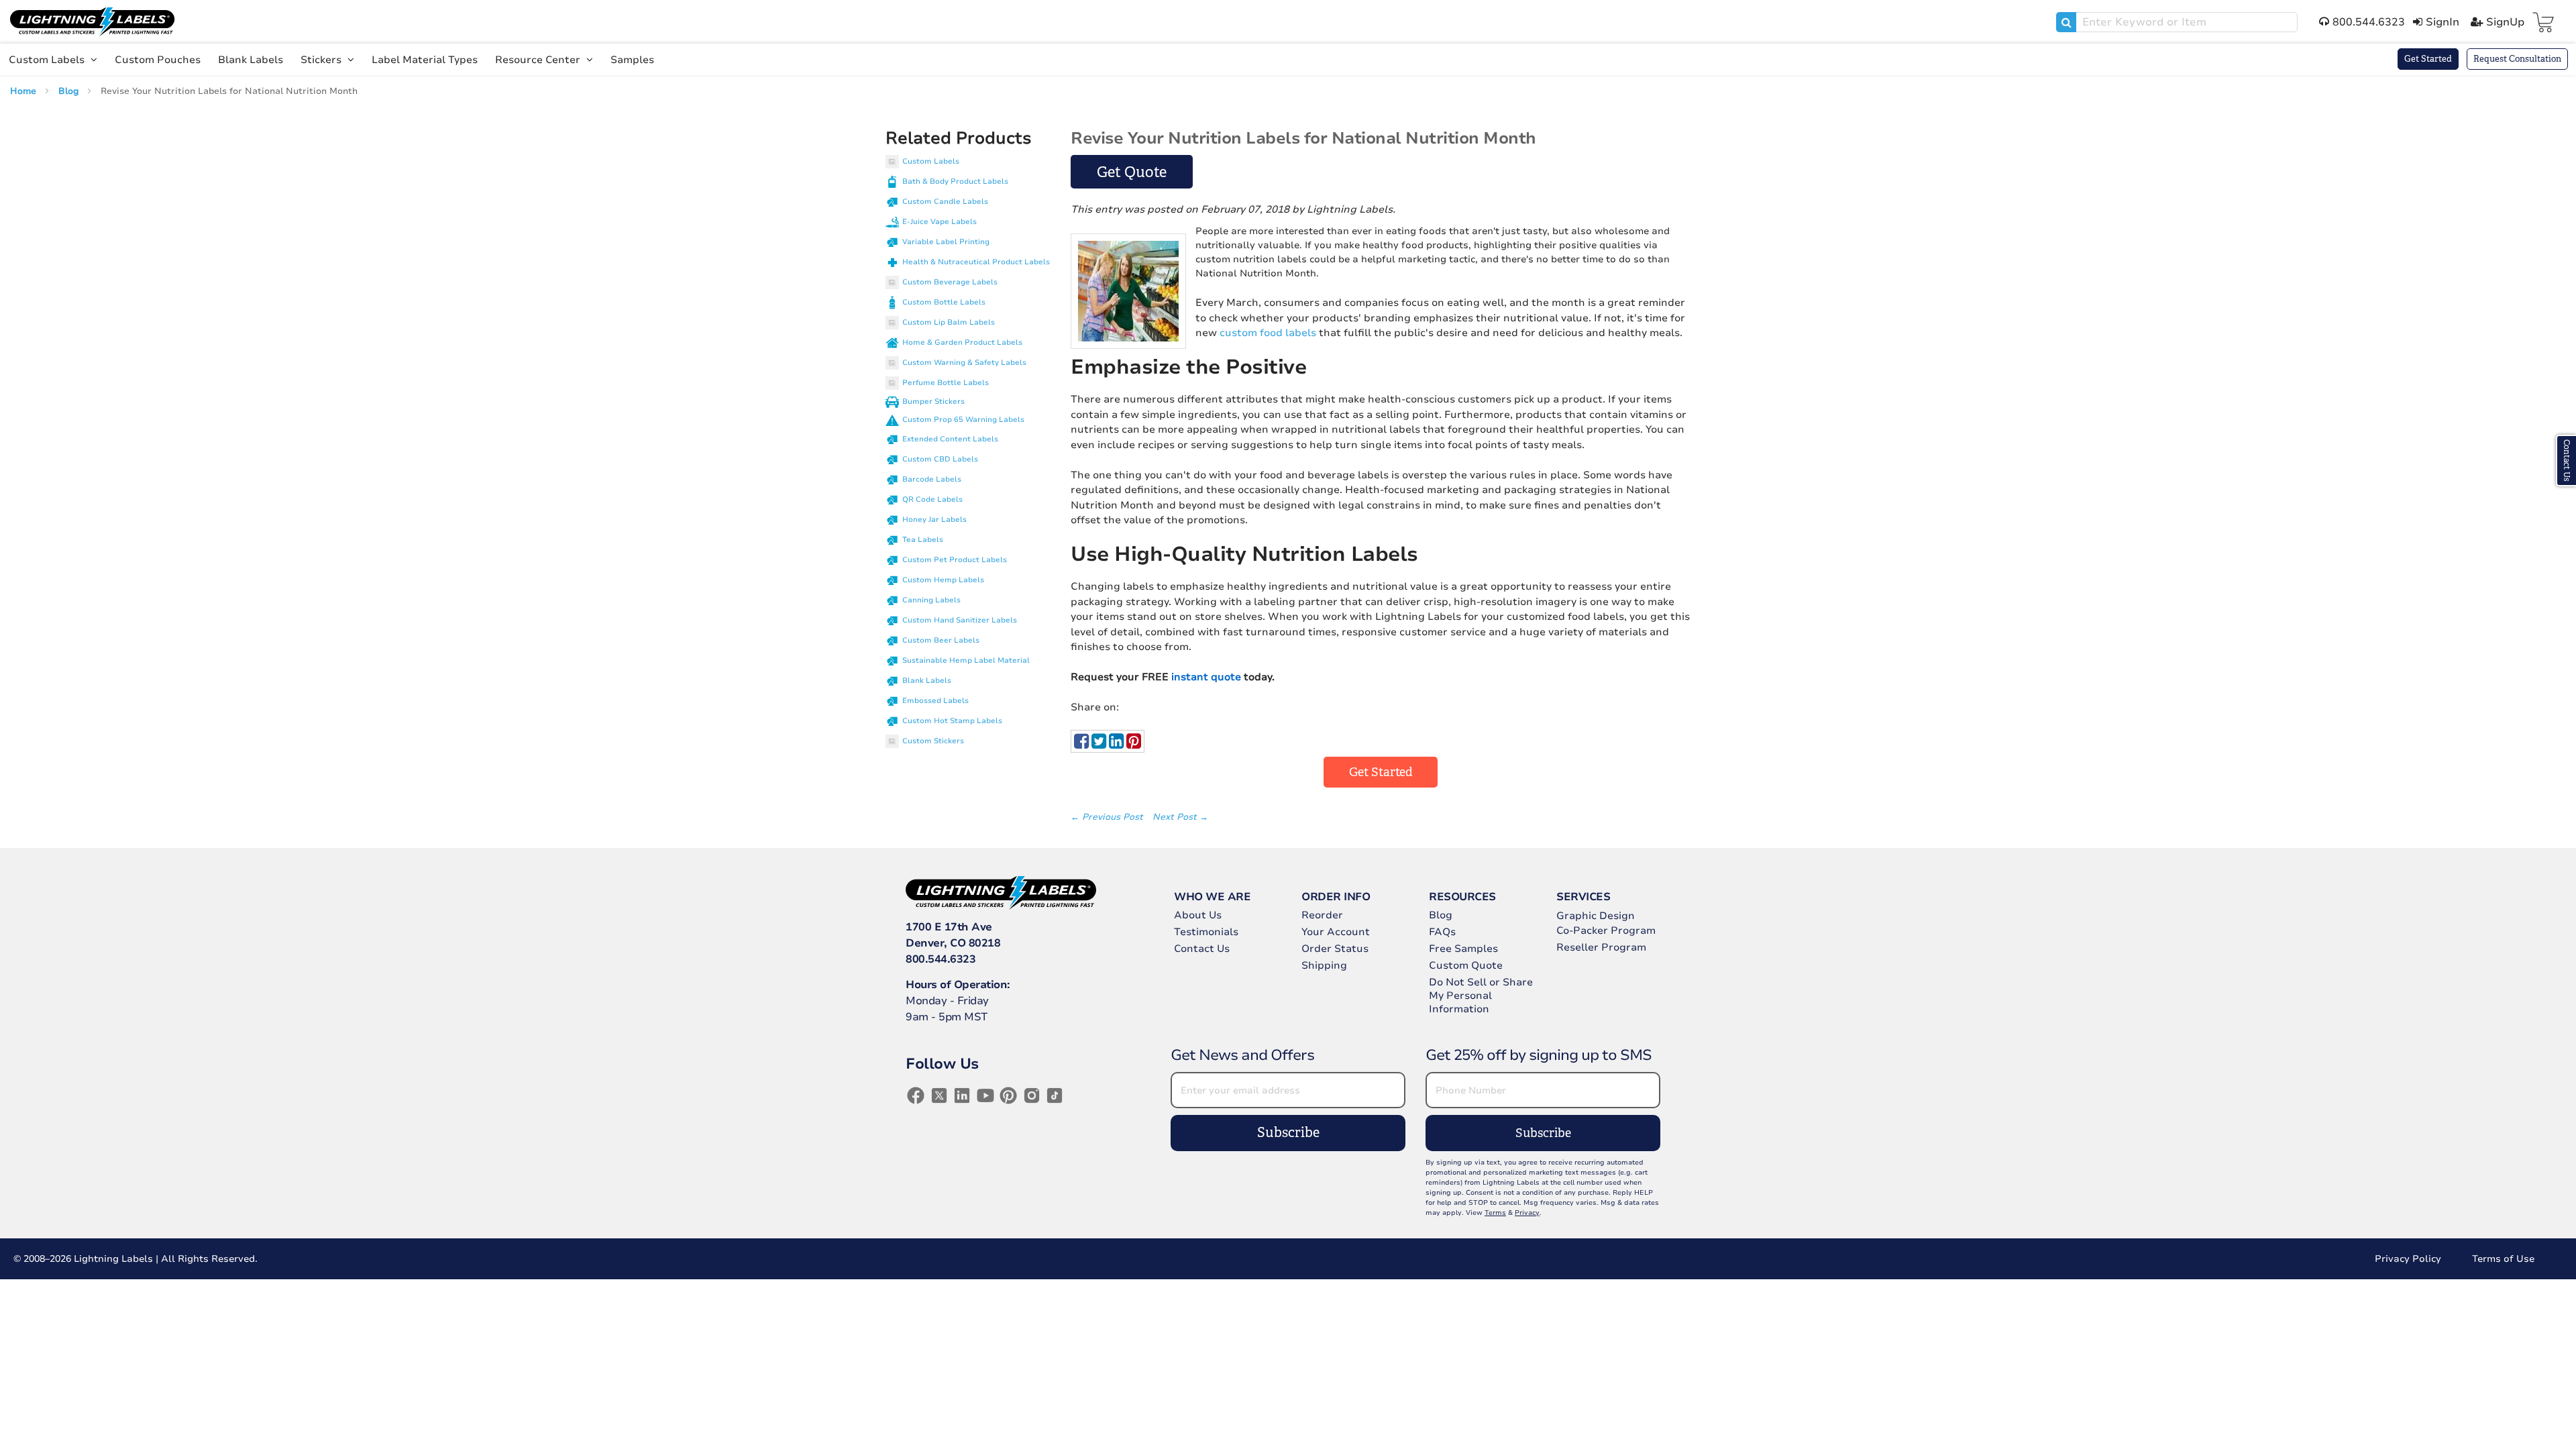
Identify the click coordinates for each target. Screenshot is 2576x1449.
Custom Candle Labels (945, 202)
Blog (70, 91)
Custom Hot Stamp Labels (952, 721)
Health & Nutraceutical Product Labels (976, 262)
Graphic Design (1596, 916)
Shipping (1324, 965)
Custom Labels (48, 60)
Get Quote (1132, 172)
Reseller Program (1601, 947)
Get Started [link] (1381, 772)
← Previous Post (1108, 817)
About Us (1198, 915)
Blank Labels (251, 60)
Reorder (1322, 915)
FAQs (1442, 932)
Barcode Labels (932, 479)
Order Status (1335, 949)
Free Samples (1463, 949)
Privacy (1527, 1213)
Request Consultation (2517, 59)
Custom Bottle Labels (944, 302)
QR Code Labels (932, 499)
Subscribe (1288, 1133)
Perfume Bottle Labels (946, 383)
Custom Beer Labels (941, 640)
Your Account (1336, 932)
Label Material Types (425, 60)
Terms (1495, 1213)
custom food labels (1268, 333)
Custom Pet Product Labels (955, 560)
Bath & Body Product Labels (955, 181)
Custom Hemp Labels (943, 580)
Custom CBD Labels (940, 459)
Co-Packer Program (1606, 930)
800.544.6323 (941, 959)
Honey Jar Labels (934, 520)
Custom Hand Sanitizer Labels (960, 620)
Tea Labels (923, 540)
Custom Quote (1466, 965)
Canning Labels (931, 600)
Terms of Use (2503, 1259)
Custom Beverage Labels (950, 282)
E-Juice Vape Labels (940, 222)
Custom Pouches (158, 60)
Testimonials (1206, 932)
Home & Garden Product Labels (962, 342)
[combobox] (2177, 22)
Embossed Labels (935, 701)
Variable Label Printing (946, 242)
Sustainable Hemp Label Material (966, 660)
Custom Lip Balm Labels (949, 322)
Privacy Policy (2408, 1259)
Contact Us (1202, 949)
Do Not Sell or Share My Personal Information (1481, 996)
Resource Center (539, 60)
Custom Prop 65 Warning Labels (963, 420)
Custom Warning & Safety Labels (964, 363)
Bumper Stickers (933, 401)
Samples (632, 60)
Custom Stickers (933, 741)
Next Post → (1180, 817)
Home (24, 91)
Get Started (2428, 59)
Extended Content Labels (950, 439)
